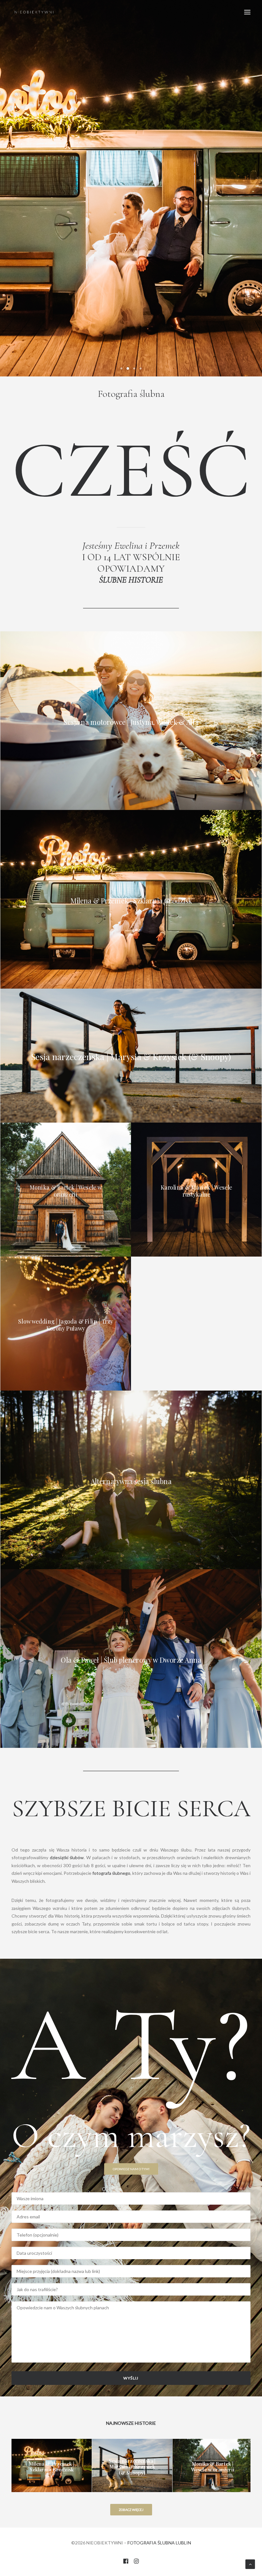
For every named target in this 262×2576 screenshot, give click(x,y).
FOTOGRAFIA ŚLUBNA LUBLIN (159, 2543)
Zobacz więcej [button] (131, 2510)
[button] (247, 12)
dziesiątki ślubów (67, 1857)
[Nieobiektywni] (34, 12)
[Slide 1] (121, 368)
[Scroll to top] (250, 2564)
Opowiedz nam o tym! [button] (131, 2169)
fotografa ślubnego (111, 1873)
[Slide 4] (141, 368)
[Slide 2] (128, 368)
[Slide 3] (134, 368)
